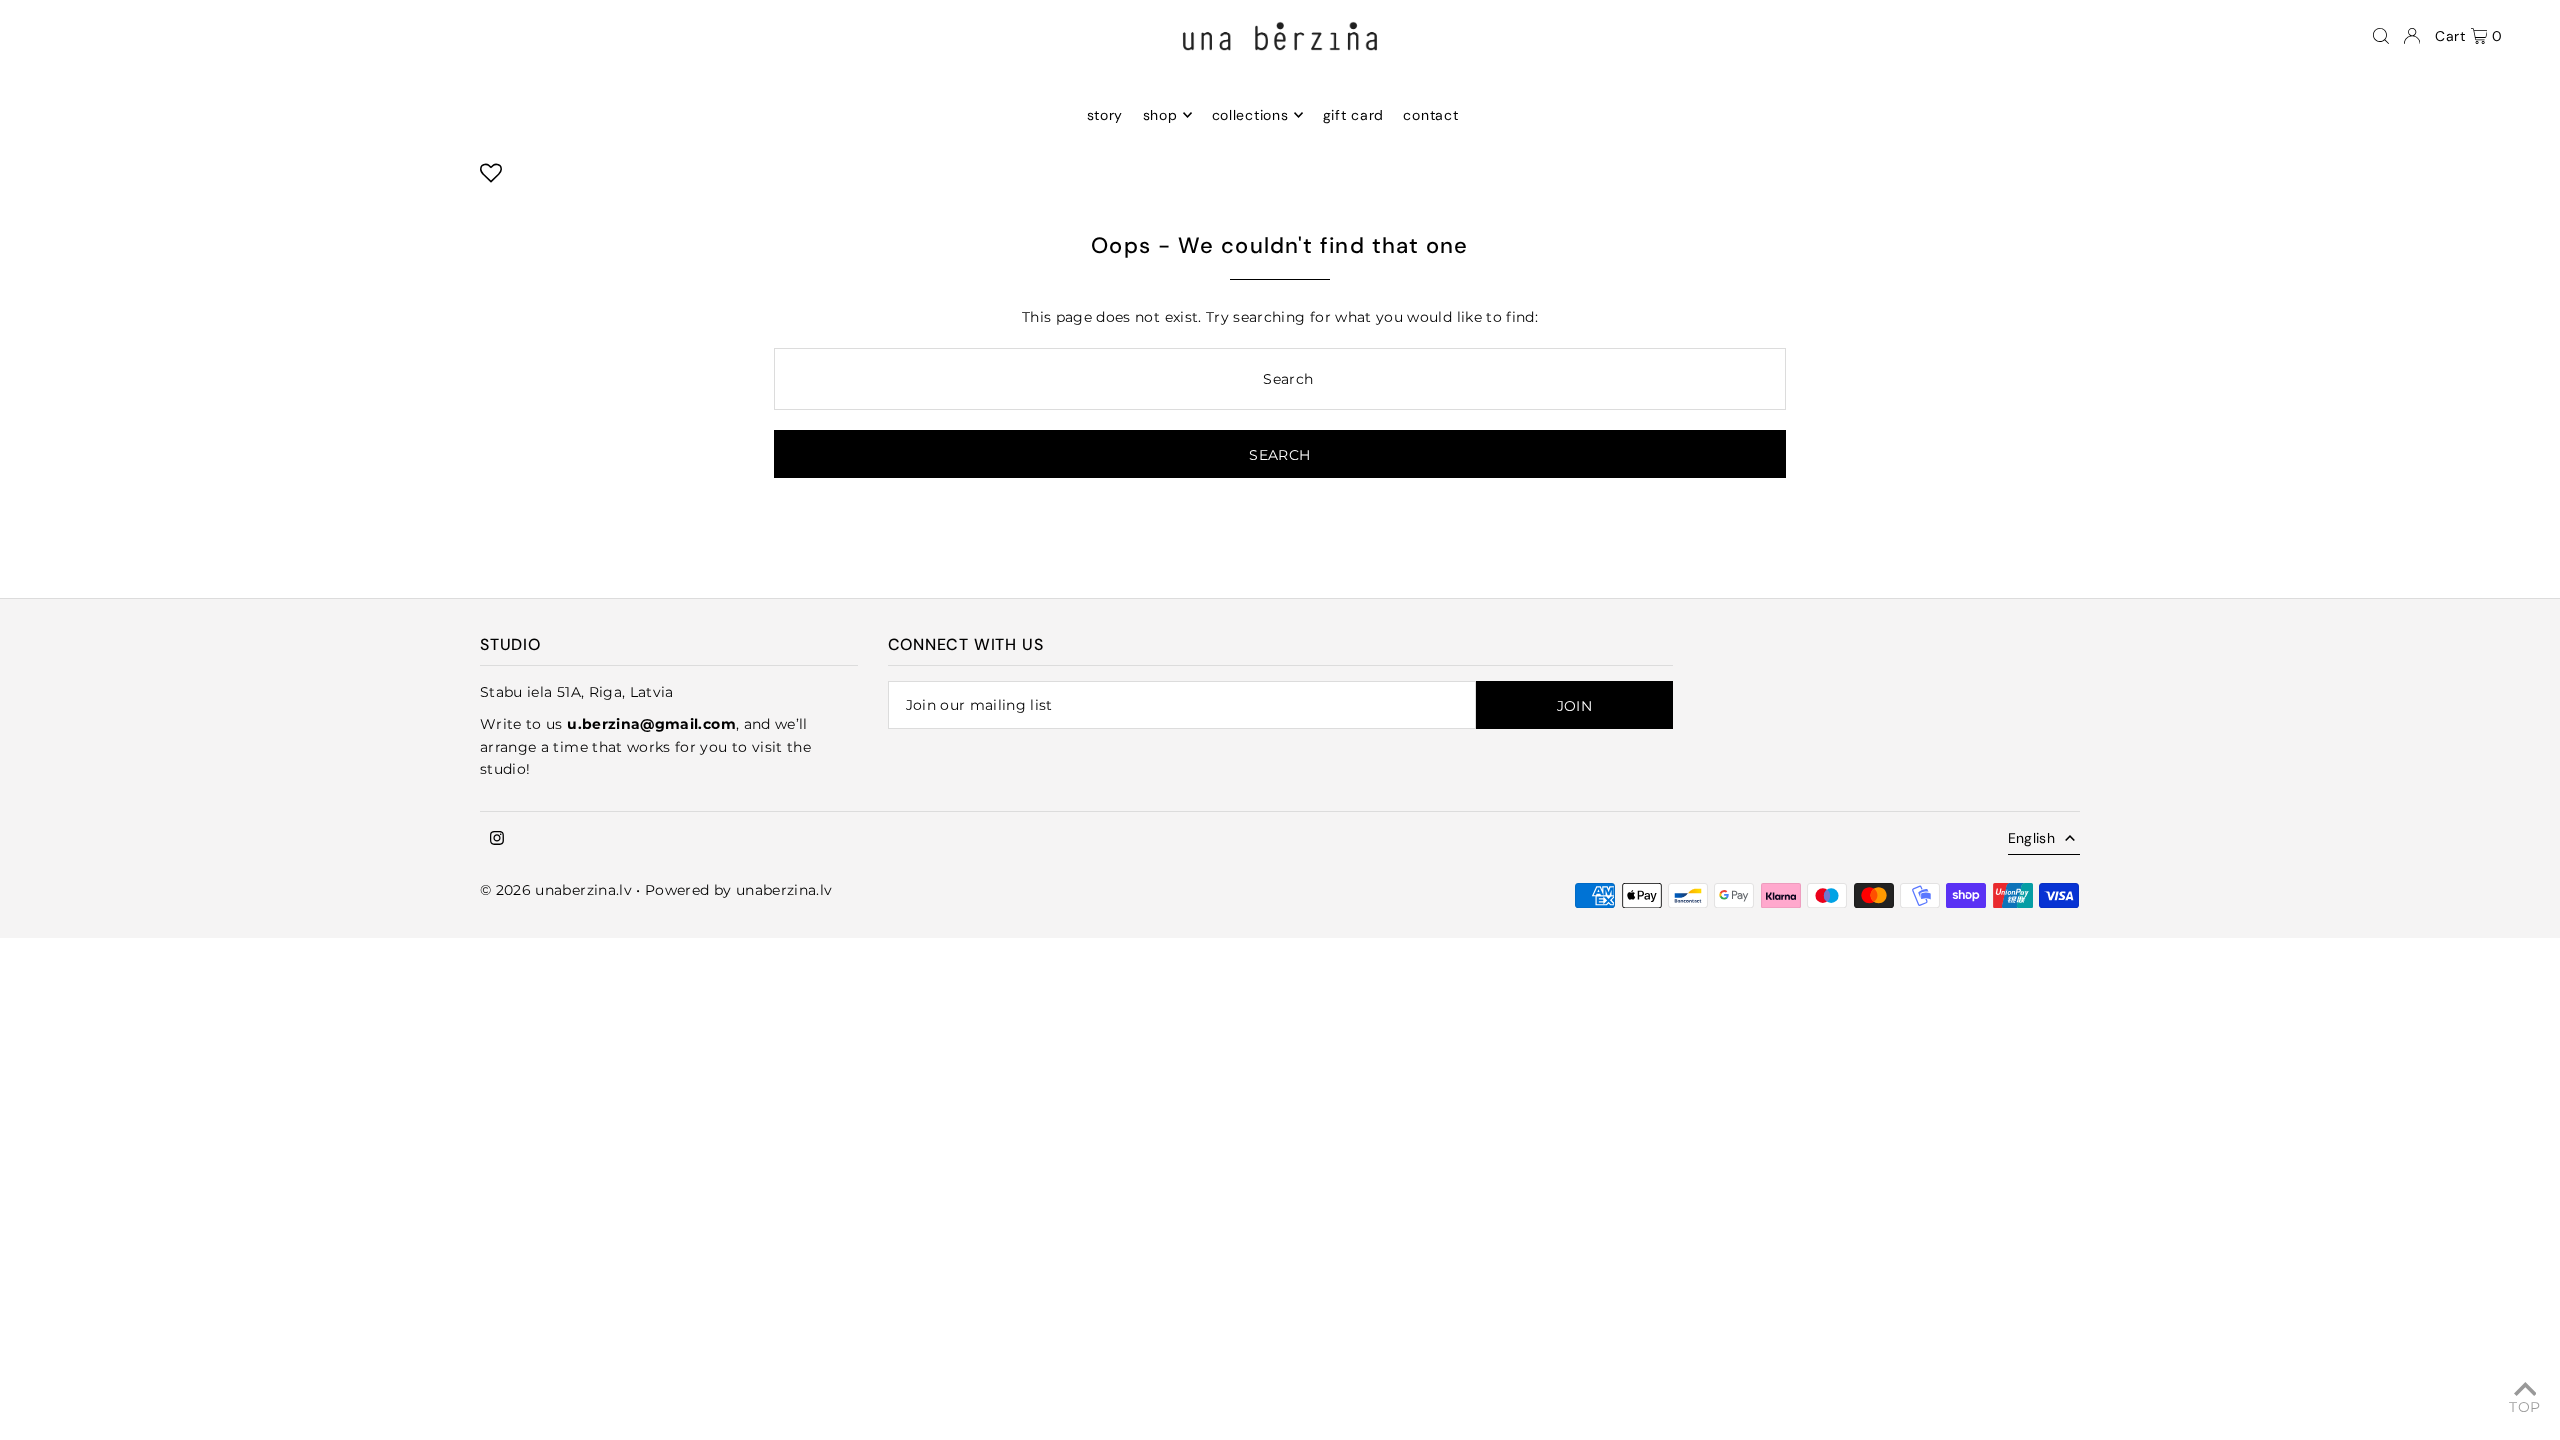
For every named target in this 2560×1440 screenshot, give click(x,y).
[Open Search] (2381, 36)
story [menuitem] (1105, 115)
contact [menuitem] (1430, 115)
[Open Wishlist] (491, 179)
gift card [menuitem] (1353, 115)
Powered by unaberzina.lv (738, 890)
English (2031, 838)
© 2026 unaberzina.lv (556, 890)
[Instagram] (497, 839)
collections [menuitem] (1250, 115)
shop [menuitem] (1160, 115)
